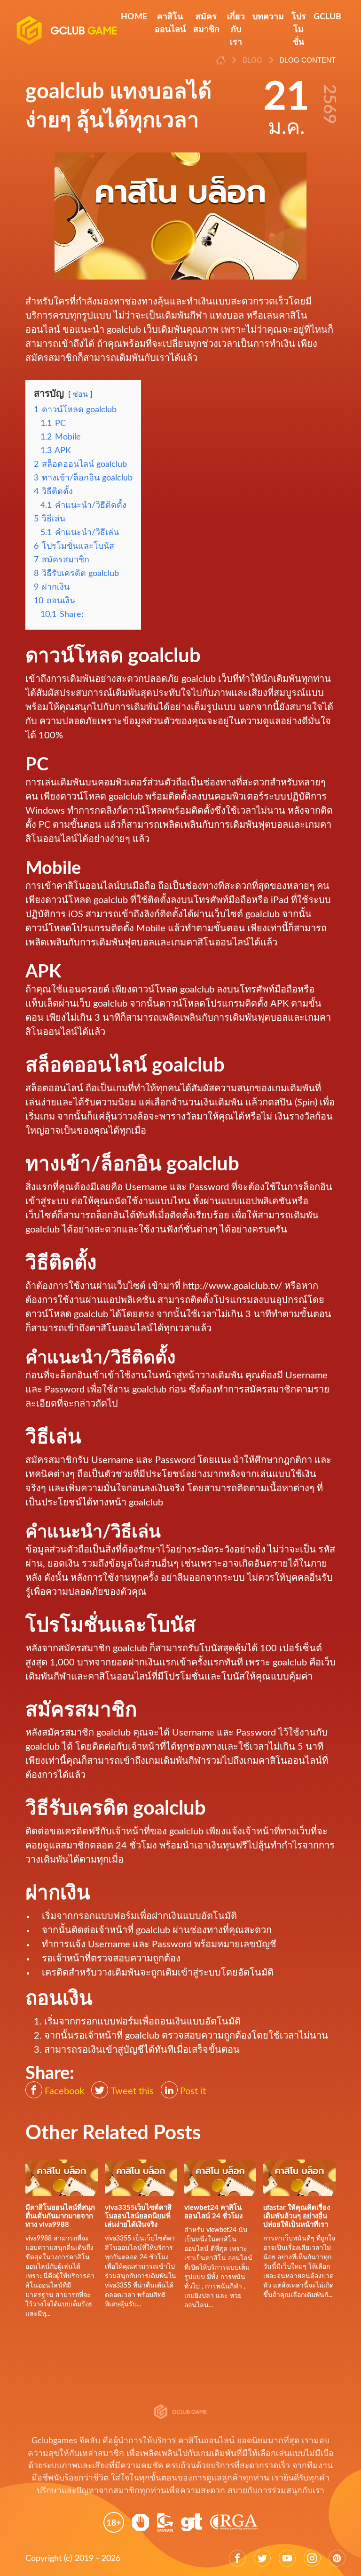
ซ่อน (80, 394)
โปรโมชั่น (299, 30)
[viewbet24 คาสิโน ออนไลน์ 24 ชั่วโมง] (220, 2177)
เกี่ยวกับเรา (236, 30)
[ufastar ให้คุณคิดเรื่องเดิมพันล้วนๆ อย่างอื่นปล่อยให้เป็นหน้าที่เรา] (299, 2177)
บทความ (268, 17)
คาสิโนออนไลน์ (170, 23)
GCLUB (327, 17)
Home (134, 17)
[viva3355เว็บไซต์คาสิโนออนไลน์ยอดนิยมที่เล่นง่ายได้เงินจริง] (141, 2177)
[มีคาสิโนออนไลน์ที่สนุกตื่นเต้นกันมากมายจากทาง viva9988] (62, 2177)
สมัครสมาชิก (206, 23)
